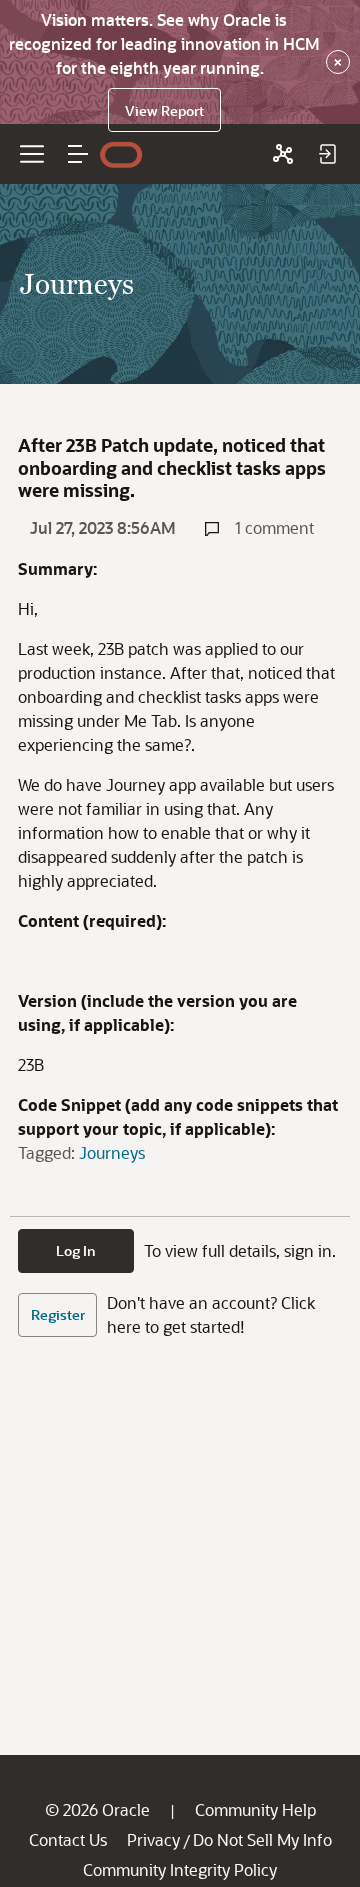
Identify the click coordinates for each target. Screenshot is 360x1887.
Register (58, 1314)
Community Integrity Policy (180, 1869)
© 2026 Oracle (97, 1809)
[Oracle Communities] (283, 154)
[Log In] (327, 154)
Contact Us (68, 1839)
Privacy (153, 1839)
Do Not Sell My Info (262, 1839)
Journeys (112, 1152)
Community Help (255, 1809)
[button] (78, 154)
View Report (164, 110)
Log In (76, 1250)
